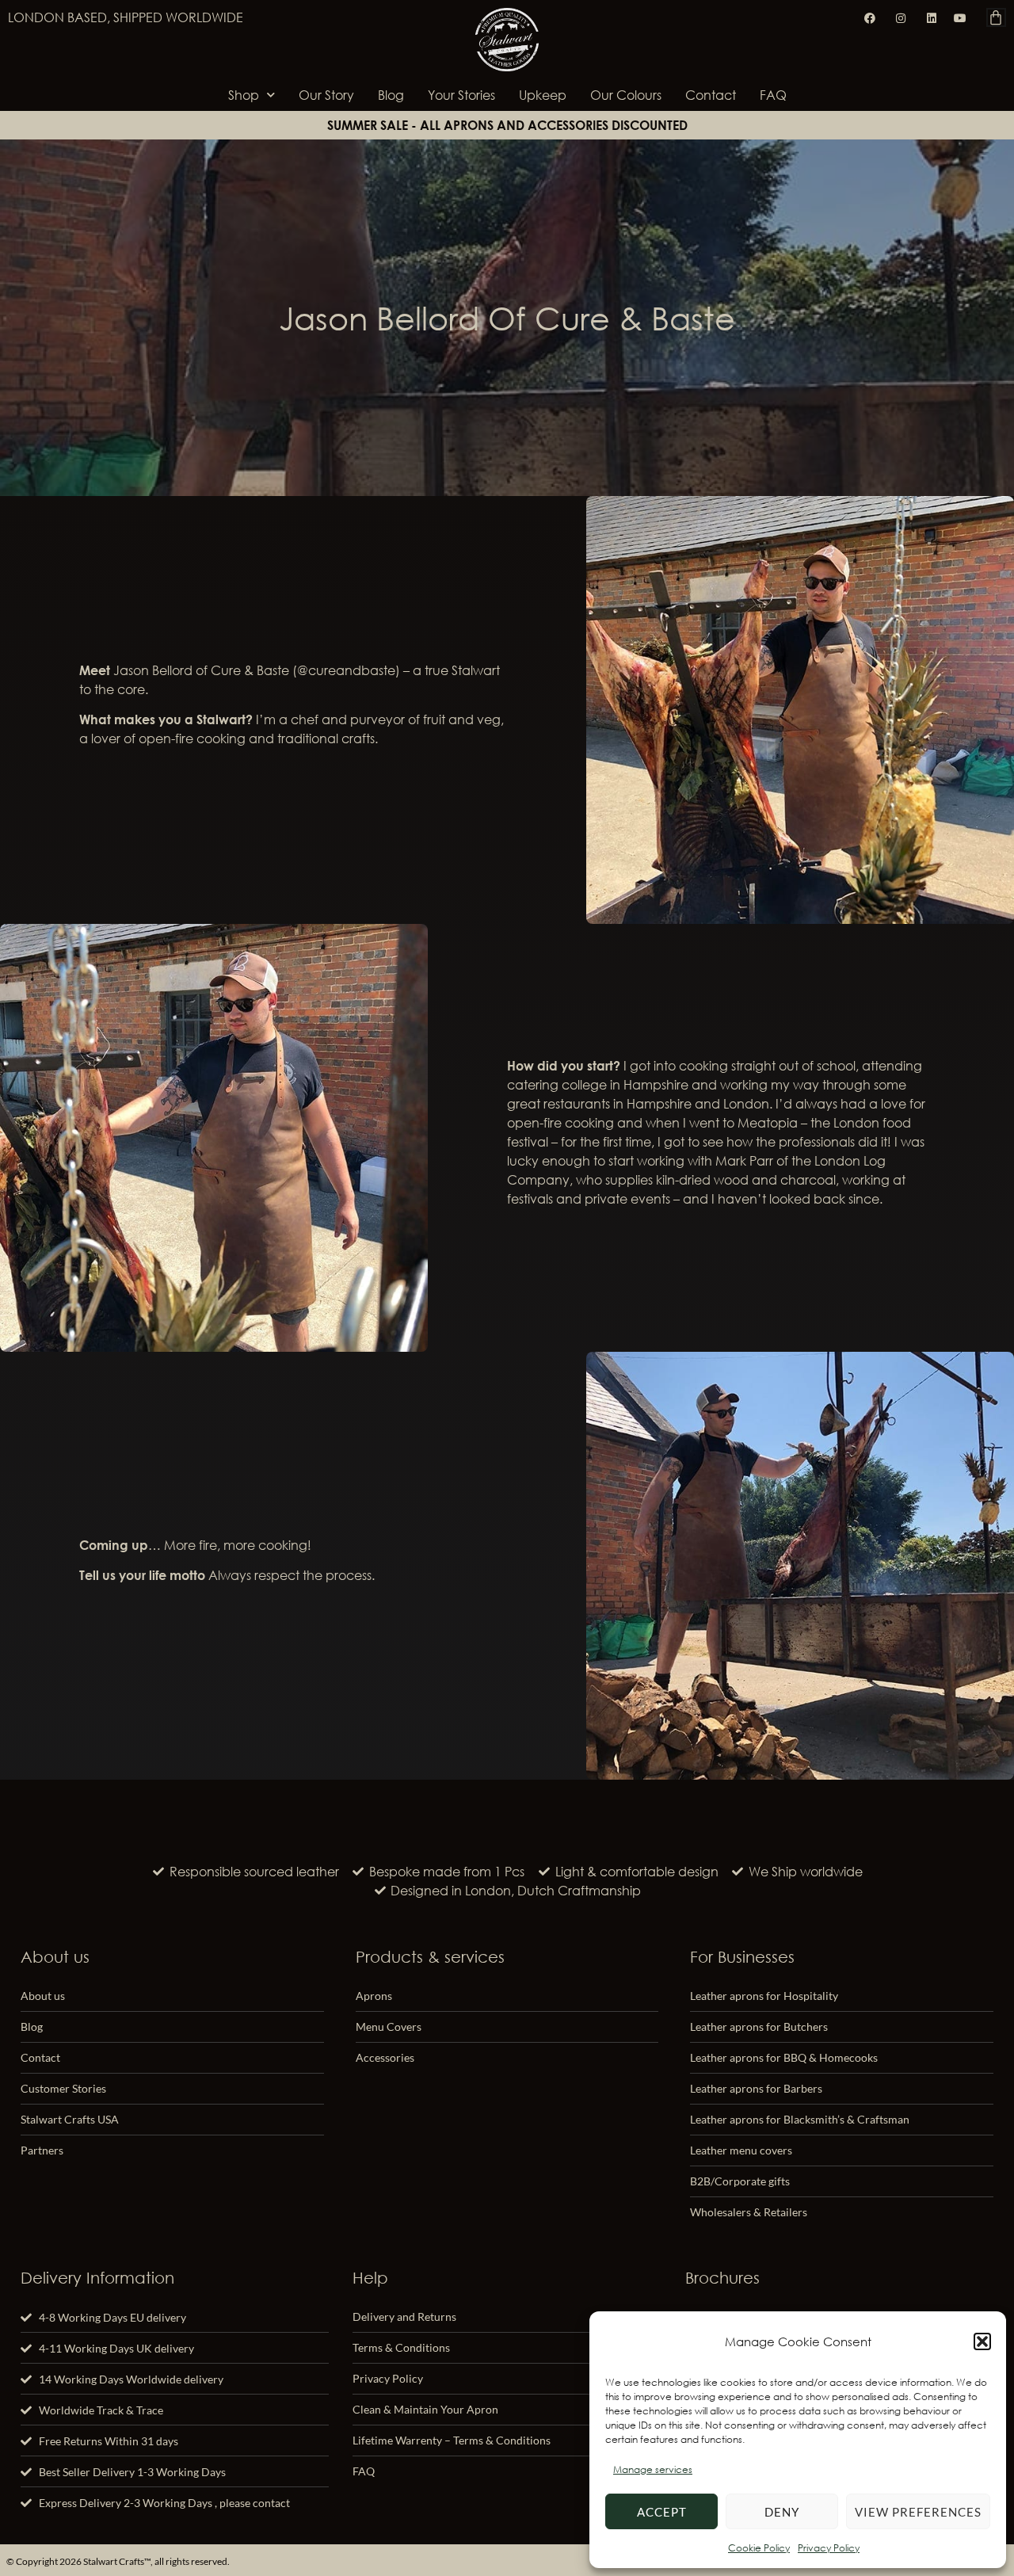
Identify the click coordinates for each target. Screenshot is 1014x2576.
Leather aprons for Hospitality (764, 1996)
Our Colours (626, 95)
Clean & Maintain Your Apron (425, 2409)
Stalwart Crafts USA (70, 2119)
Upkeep (543, 95)
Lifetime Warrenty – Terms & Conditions (452, 2440)
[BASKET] (996, 17)
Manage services (653, 2469)
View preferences (918, 2512)
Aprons (374, 1996)
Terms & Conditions (401, 2347)
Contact (711, 95)
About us (43, 1996)
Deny (782, 2512)
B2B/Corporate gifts (740, 2181)
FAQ (773, 95)
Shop (244, 95)
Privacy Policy (829, 2548)
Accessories (385, 2057)
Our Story (326, 95)
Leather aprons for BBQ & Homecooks (784, 2057)
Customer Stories (63, 2088)
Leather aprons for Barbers (756, 2088)
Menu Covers (389, 2026)
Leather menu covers (741, 2150)
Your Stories (461, 95)
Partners (42, 2150)
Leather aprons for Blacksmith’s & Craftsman (800, 2119)
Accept (662, 2512)
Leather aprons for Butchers (759, 2026)
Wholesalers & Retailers (749, 2212)
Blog (391, 95)
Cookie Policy (759, 2548)
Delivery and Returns (404, 2316)
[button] (982, 2341)
